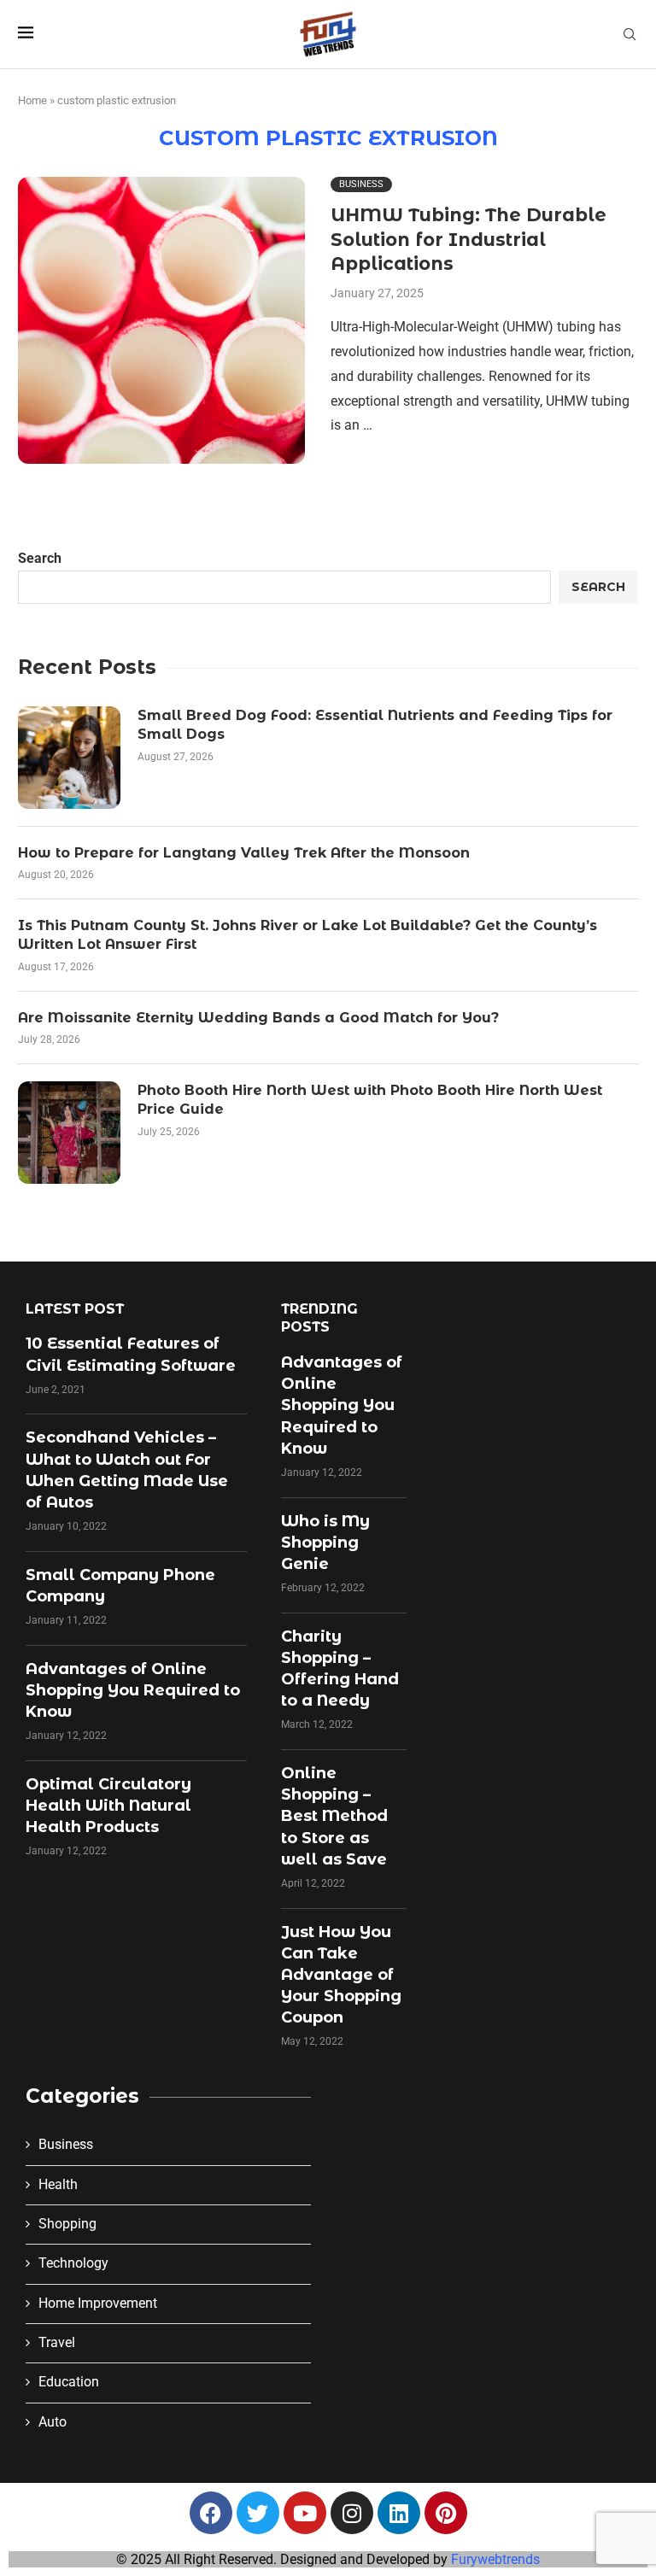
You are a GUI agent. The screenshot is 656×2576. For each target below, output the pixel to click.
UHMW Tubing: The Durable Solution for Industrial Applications (469, 239)
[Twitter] (258, 2513)
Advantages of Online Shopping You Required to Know (133, 1690)
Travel (57, 2342)
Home (32, 100)
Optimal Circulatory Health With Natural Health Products (108, 1806)
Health (58, 2184)
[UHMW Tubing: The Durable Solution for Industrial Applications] (161, 320)
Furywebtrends (495, 2559)
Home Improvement (98, 2303)
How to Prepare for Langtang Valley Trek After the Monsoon (244, 853)
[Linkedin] (399, 2513)
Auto (53, 2422)
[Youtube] (305, 2513)
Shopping (67, 2224)
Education (69, 2382)
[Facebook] (211, 2513)
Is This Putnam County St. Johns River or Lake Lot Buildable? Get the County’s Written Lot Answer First (307, 935)
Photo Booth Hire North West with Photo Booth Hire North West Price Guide (370, 1100)
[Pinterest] (446, 2513)
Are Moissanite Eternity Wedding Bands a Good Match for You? (258, 1018)
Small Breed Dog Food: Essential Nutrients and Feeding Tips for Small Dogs (375, 725)
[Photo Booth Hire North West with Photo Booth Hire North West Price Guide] (69, 1133)
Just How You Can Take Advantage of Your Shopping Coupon (341, 1975)
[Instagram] (352, 2513)
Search (40, 558)
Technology (73, 2263)
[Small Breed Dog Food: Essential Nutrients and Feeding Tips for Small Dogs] (69, 758)
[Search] (630, 35)
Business (66, 2144)
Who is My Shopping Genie (325, 1543)
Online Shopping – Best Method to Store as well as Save (334, 1816)
